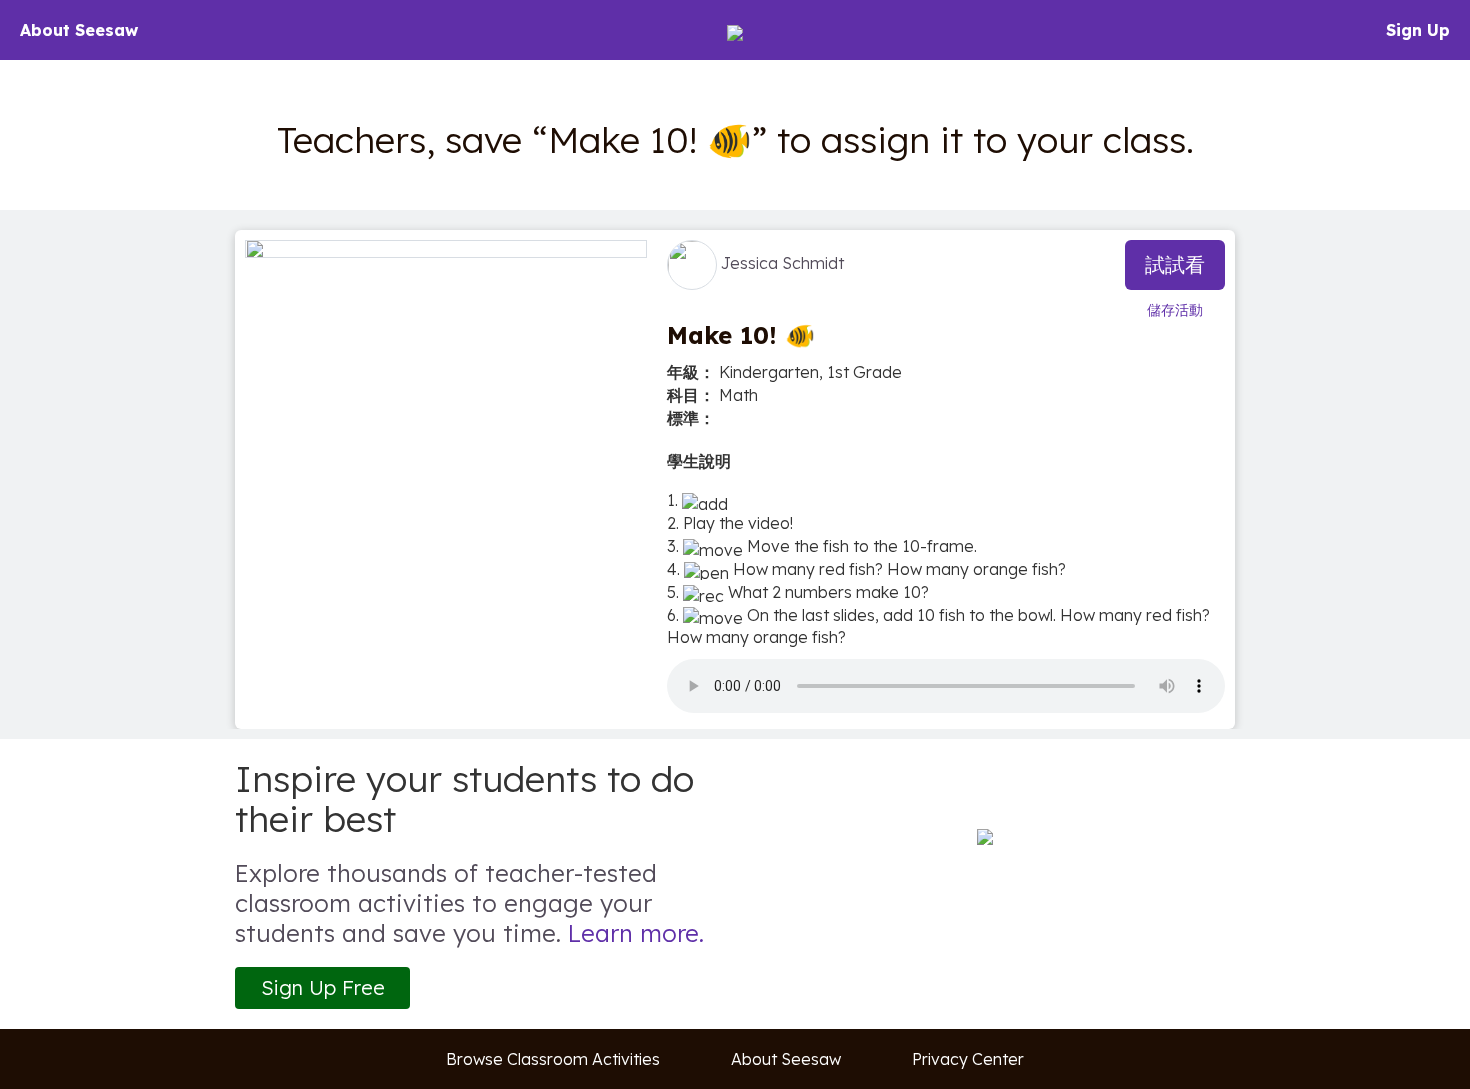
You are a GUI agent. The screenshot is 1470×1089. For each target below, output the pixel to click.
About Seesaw (79, 30)
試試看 (1175, 264)
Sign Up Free (323, 987)
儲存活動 (1175, 310)
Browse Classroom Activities (553, 1059)
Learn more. (636, 933)
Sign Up (1418, 30)
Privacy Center (968, 1059)
